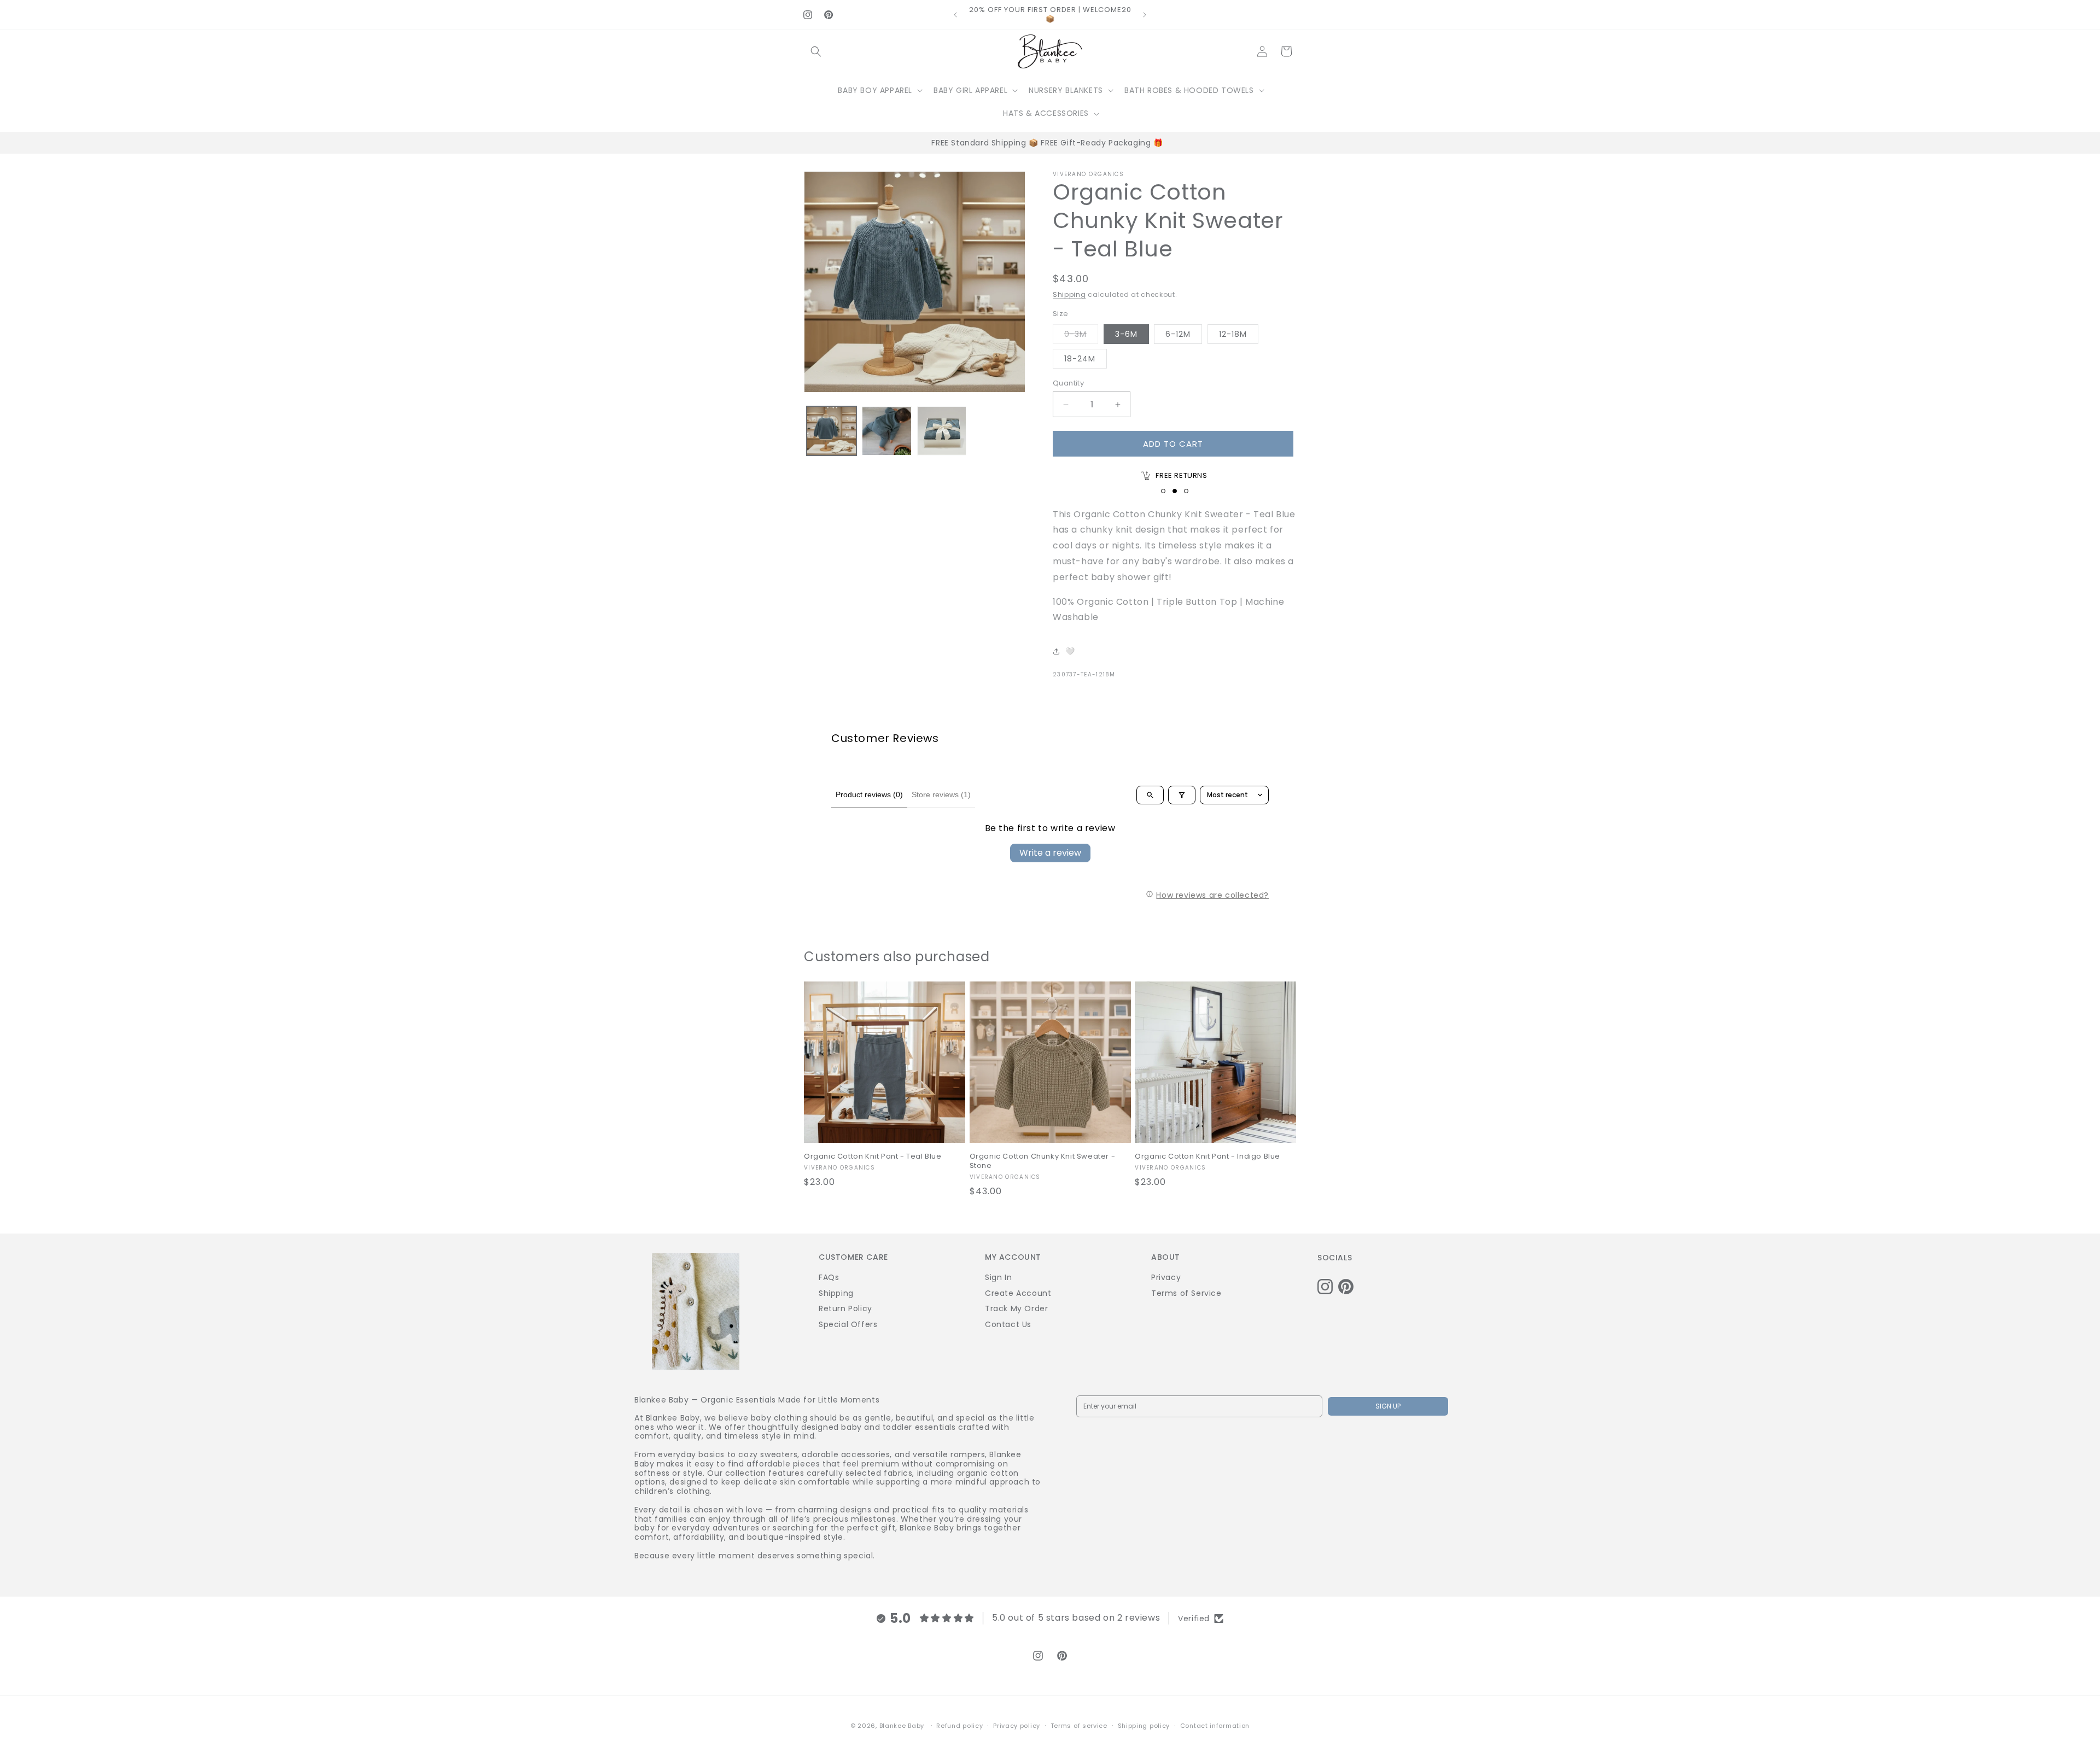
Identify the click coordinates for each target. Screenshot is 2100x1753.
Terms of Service (1186, 1293)
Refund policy (959, 1725)
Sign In (998, 1277)
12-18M (1233, 334)
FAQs (829, 1277)
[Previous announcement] (955, 15)
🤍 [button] (1070, 651)
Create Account (1018, 1293)
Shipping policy (1144, 1725)
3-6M (1126, 334)
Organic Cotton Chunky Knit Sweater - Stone (1043, 1161)
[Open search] (1150, 795)
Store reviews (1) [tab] (941, 794)
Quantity (1068, 383)
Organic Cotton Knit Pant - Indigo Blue (1207, 1157)
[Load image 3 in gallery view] (942, 431)
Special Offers (848, 1324)
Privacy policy (1017, 1725)
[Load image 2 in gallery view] (887, 431)
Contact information (1215, 1725)
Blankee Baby (902, 1726)
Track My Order (1016, 1308)
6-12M (1178, 334)
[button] (816, 51)
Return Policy (845, 1308)
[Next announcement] (1145, 15)
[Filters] (1182, 795)
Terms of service (1079, 1725)
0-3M (1081, 336)
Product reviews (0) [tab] (869, 794)
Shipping (1069, 294)
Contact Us (1008, 1324)
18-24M (1080, 359)
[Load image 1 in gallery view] (832, 431)
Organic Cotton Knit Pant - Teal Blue (873, 1157)
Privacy (1166, 1277)
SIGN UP (1388, 1406)
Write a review (1050, 853)
